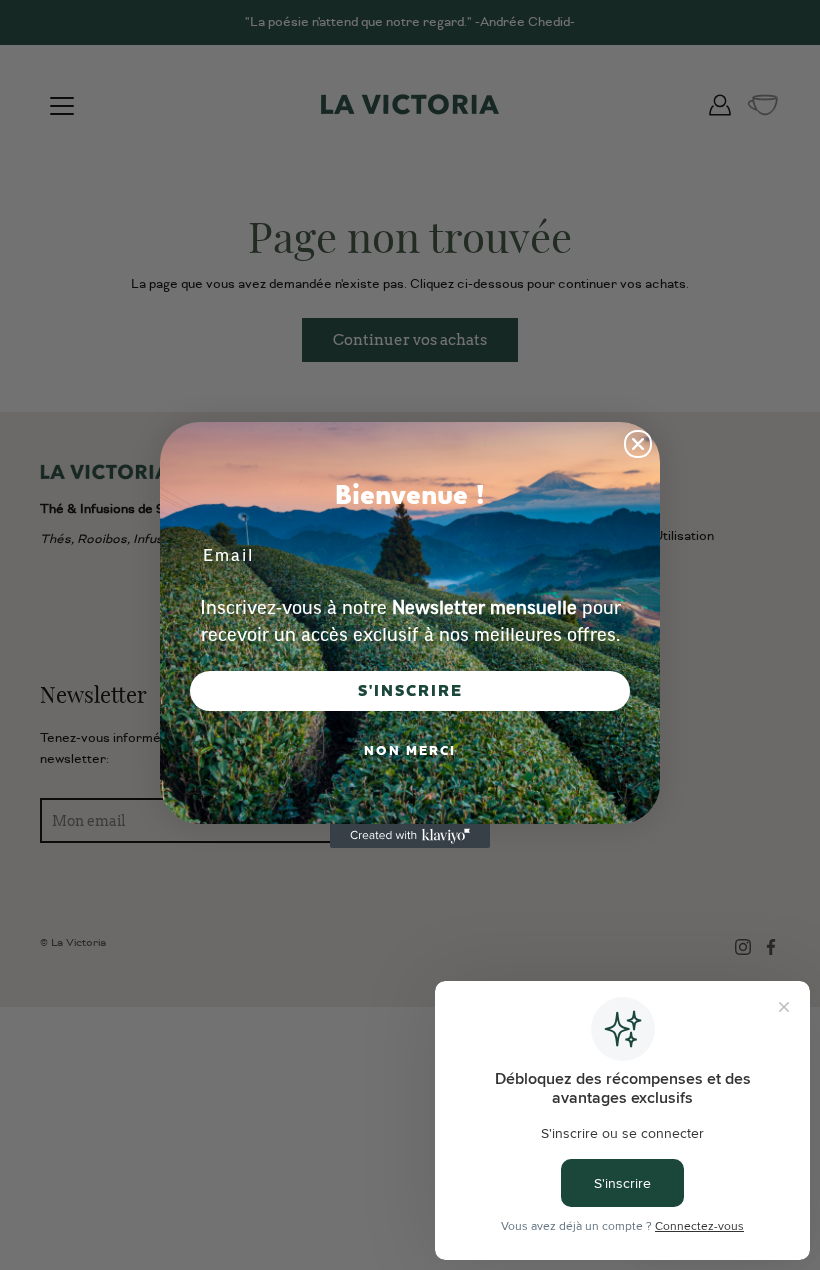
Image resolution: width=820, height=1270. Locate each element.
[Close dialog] (638, 444)
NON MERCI (410, 751)
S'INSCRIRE (410, 691)
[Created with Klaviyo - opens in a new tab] (410, 836)
